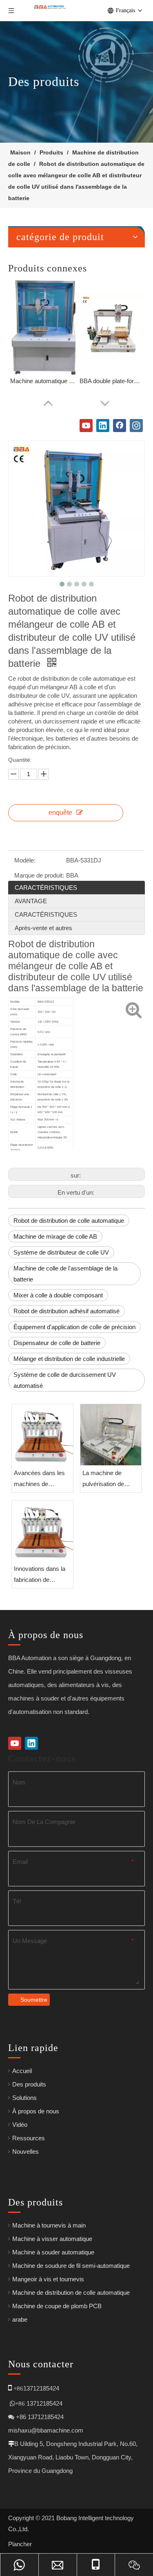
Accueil (22, 2071)
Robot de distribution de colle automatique (69, 1221)
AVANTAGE (31, 901)
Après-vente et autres (43, 928)
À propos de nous (36, 2111)
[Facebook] (120, 426)
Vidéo (20, 2125)
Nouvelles (25, 2151)
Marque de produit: (39, 875)
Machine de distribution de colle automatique (71, 2293)
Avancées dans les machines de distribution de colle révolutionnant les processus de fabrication (39, 1479)
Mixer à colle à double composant (58, 1295)
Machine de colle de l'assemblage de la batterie (65, 1274)
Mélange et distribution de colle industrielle (69, 1359)
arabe (20, 2319)
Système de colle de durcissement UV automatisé (65, 1380)
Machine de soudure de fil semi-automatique (71, 2266)
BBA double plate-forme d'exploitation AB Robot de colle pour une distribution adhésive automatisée (112, 381)
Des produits (29, 2084)
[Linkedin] (103, 426)
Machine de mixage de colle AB (55, 1236)
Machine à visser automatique (52, 2239)
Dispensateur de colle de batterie (57, 1343)
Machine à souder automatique (53, 2252)
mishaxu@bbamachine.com (46, 2430)
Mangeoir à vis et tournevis (48, 2279)
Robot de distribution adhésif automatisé (67, 1311)
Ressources (29, 2138)
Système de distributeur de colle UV (61, 1252)
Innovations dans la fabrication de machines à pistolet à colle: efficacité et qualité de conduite (42, 1575)
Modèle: (25, 860)
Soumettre (34, 2000)
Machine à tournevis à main (49, 2225)
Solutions (24, 2098)
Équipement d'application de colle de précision (74, 1327)
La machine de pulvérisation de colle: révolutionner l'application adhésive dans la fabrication (111, 1479)
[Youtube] (86, 426)
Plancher (20, 2544)
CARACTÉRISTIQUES (46, 888)
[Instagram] (136, 426)
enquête (60, 813)
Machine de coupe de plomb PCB (57, 2306)
